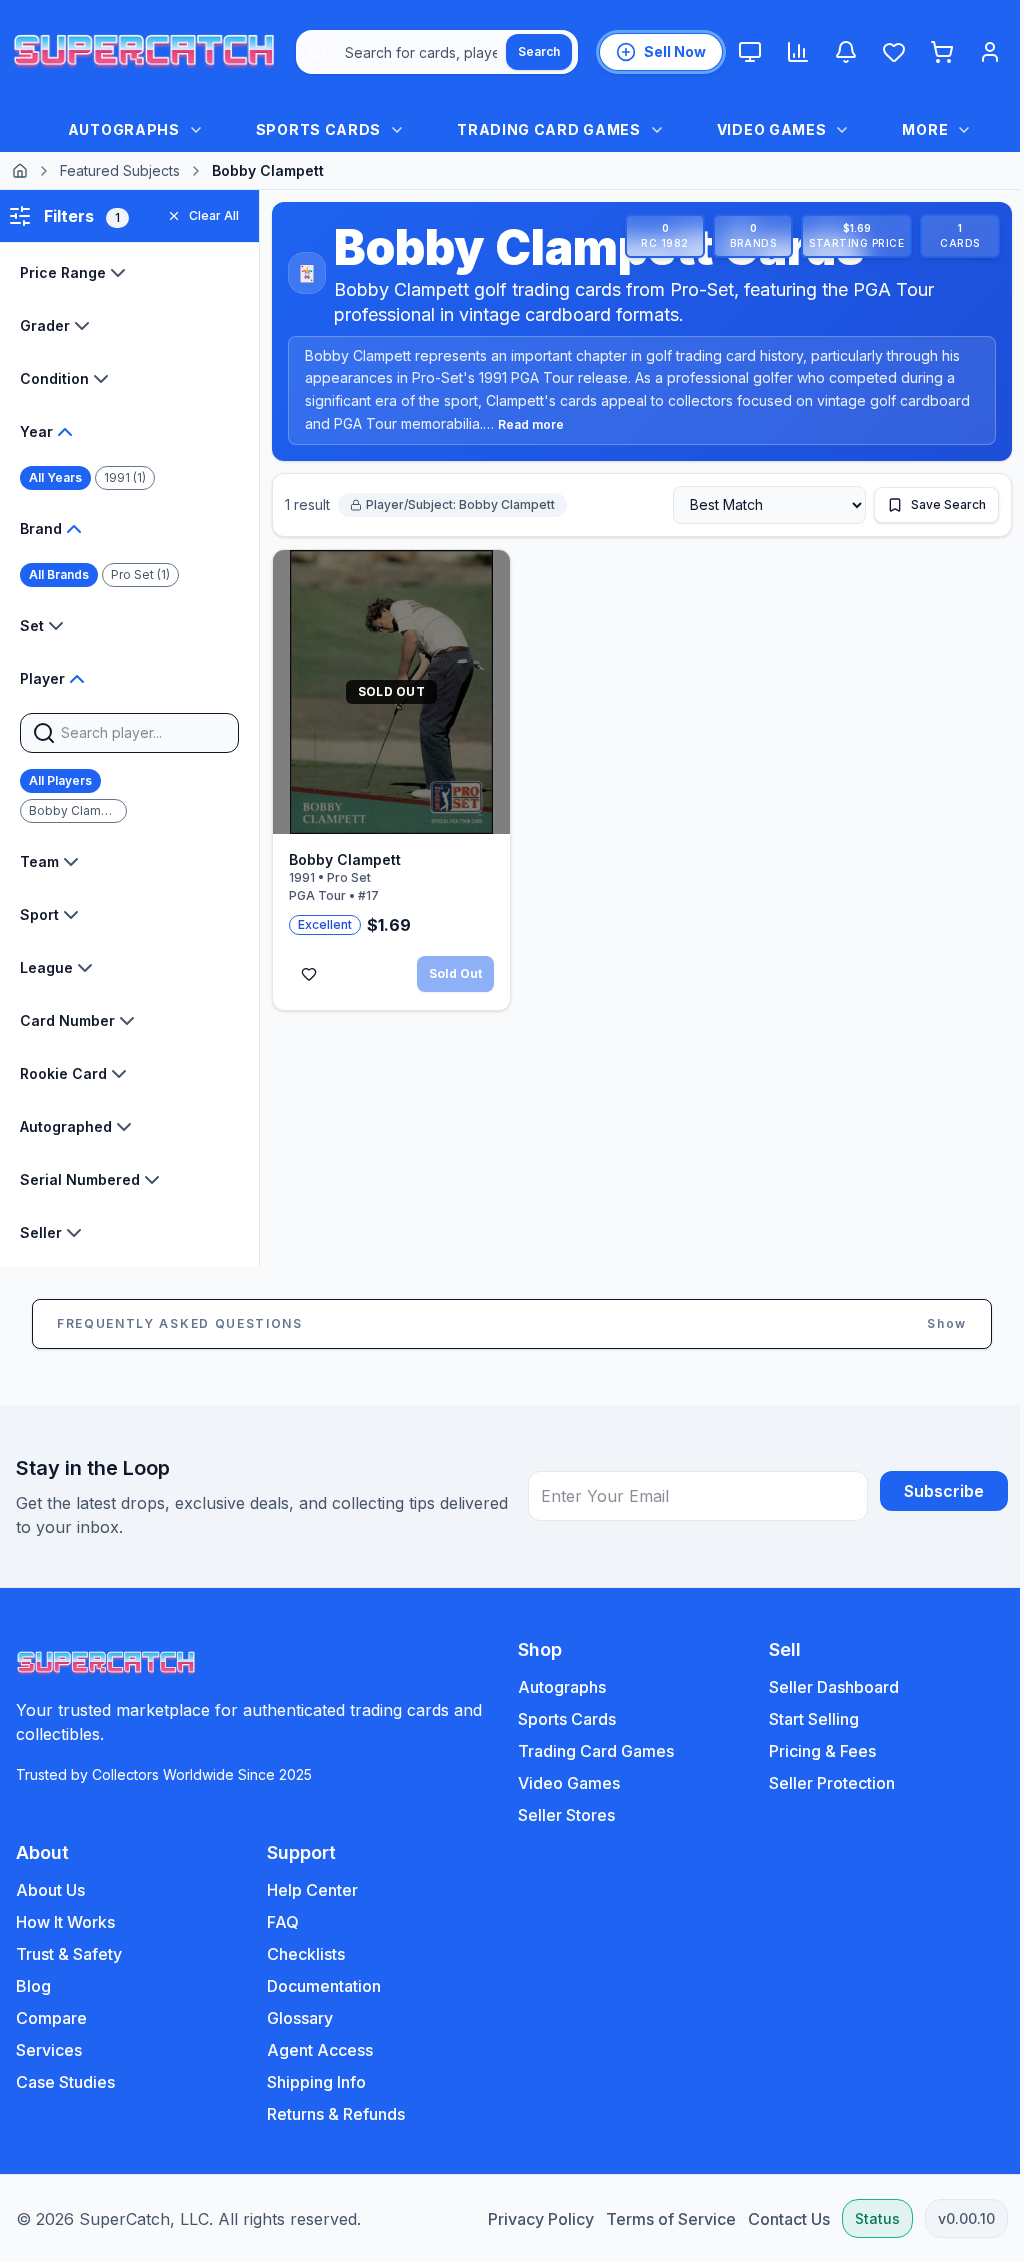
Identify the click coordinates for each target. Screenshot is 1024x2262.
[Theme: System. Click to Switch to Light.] (750, 52)
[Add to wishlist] (309, 967)
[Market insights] (798, 52)
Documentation (320, 1986)
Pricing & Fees (811, 1751)
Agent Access (316, 2050)
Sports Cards (560, 1719)
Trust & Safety (69, 1954)
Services (49, 2050)
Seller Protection (821, 1783)
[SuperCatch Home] (144, 52)
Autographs (555, 1687)
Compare (51, 2018)
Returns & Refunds (332, 2114)
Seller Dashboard (823, 1687)
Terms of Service (656, 2219)
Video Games (562, 1783)
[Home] (20, 171)
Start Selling (803, 1719)
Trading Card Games (589, 1751)
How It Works (65, 1922)
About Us (50, 1890)
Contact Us (774, 2219)
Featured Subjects (120, 170)
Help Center (308, 1890)
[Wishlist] (894, 52)
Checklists (302, 1954)
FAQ (279, 1922)
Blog (33, 1986)
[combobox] (437, 52)
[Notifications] (846, 52)
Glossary (296, 2018)
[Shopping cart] (942, 52)
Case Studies (65, 2082)
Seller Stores (559, 1815)
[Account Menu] (990, 52)
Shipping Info (312, 2082)
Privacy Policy (526, 2219)
